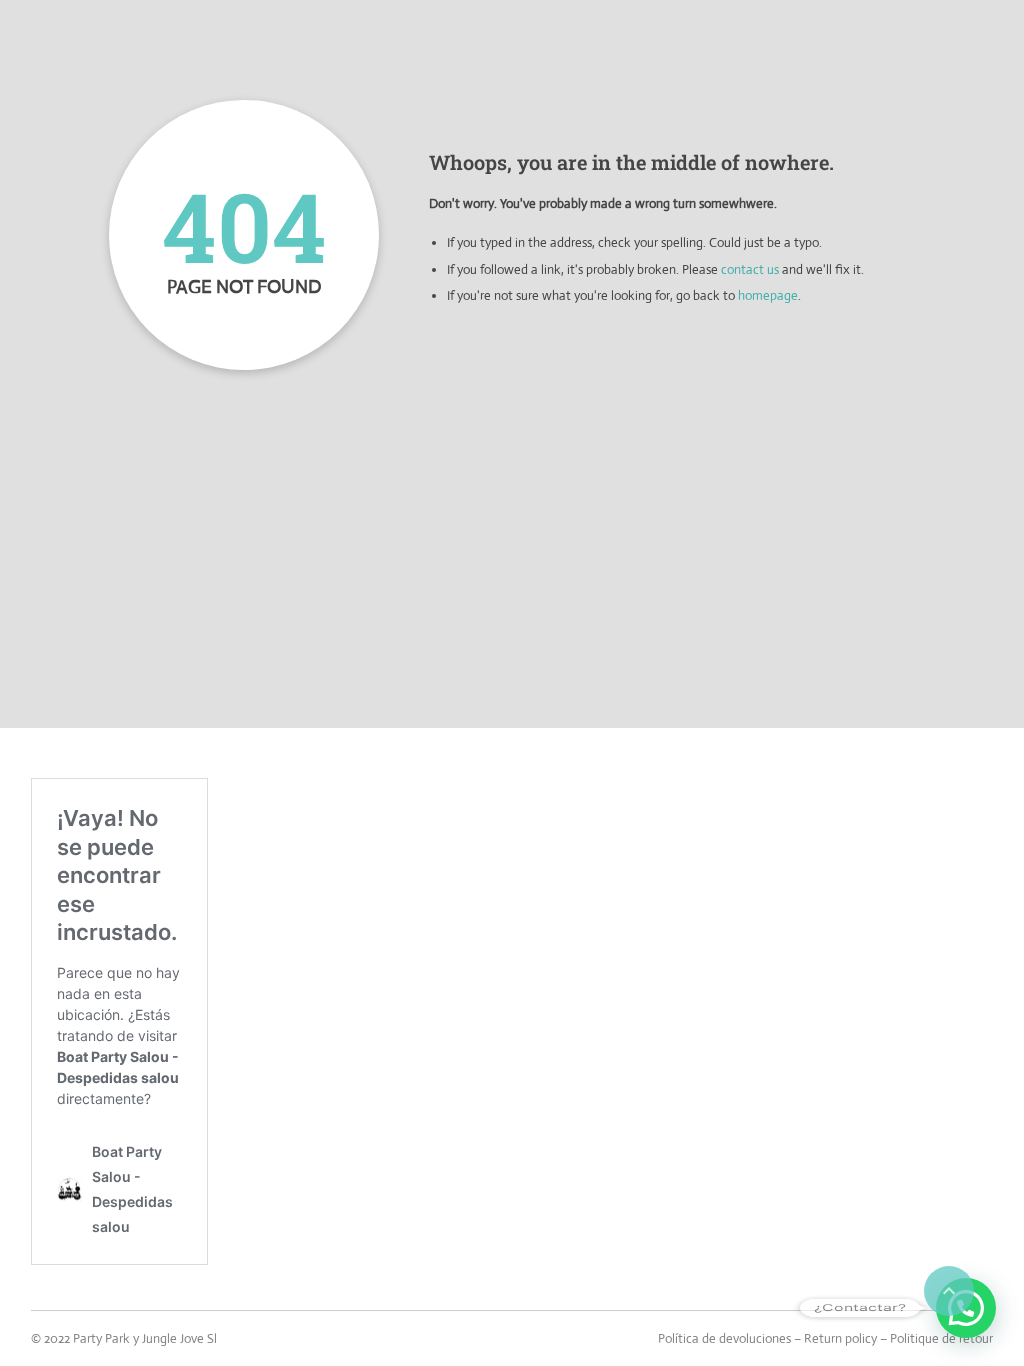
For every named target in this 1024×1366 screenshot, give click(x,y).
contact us (750, 269)
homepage (768, 295)
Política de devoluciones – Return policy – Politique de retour (825, 1338)
